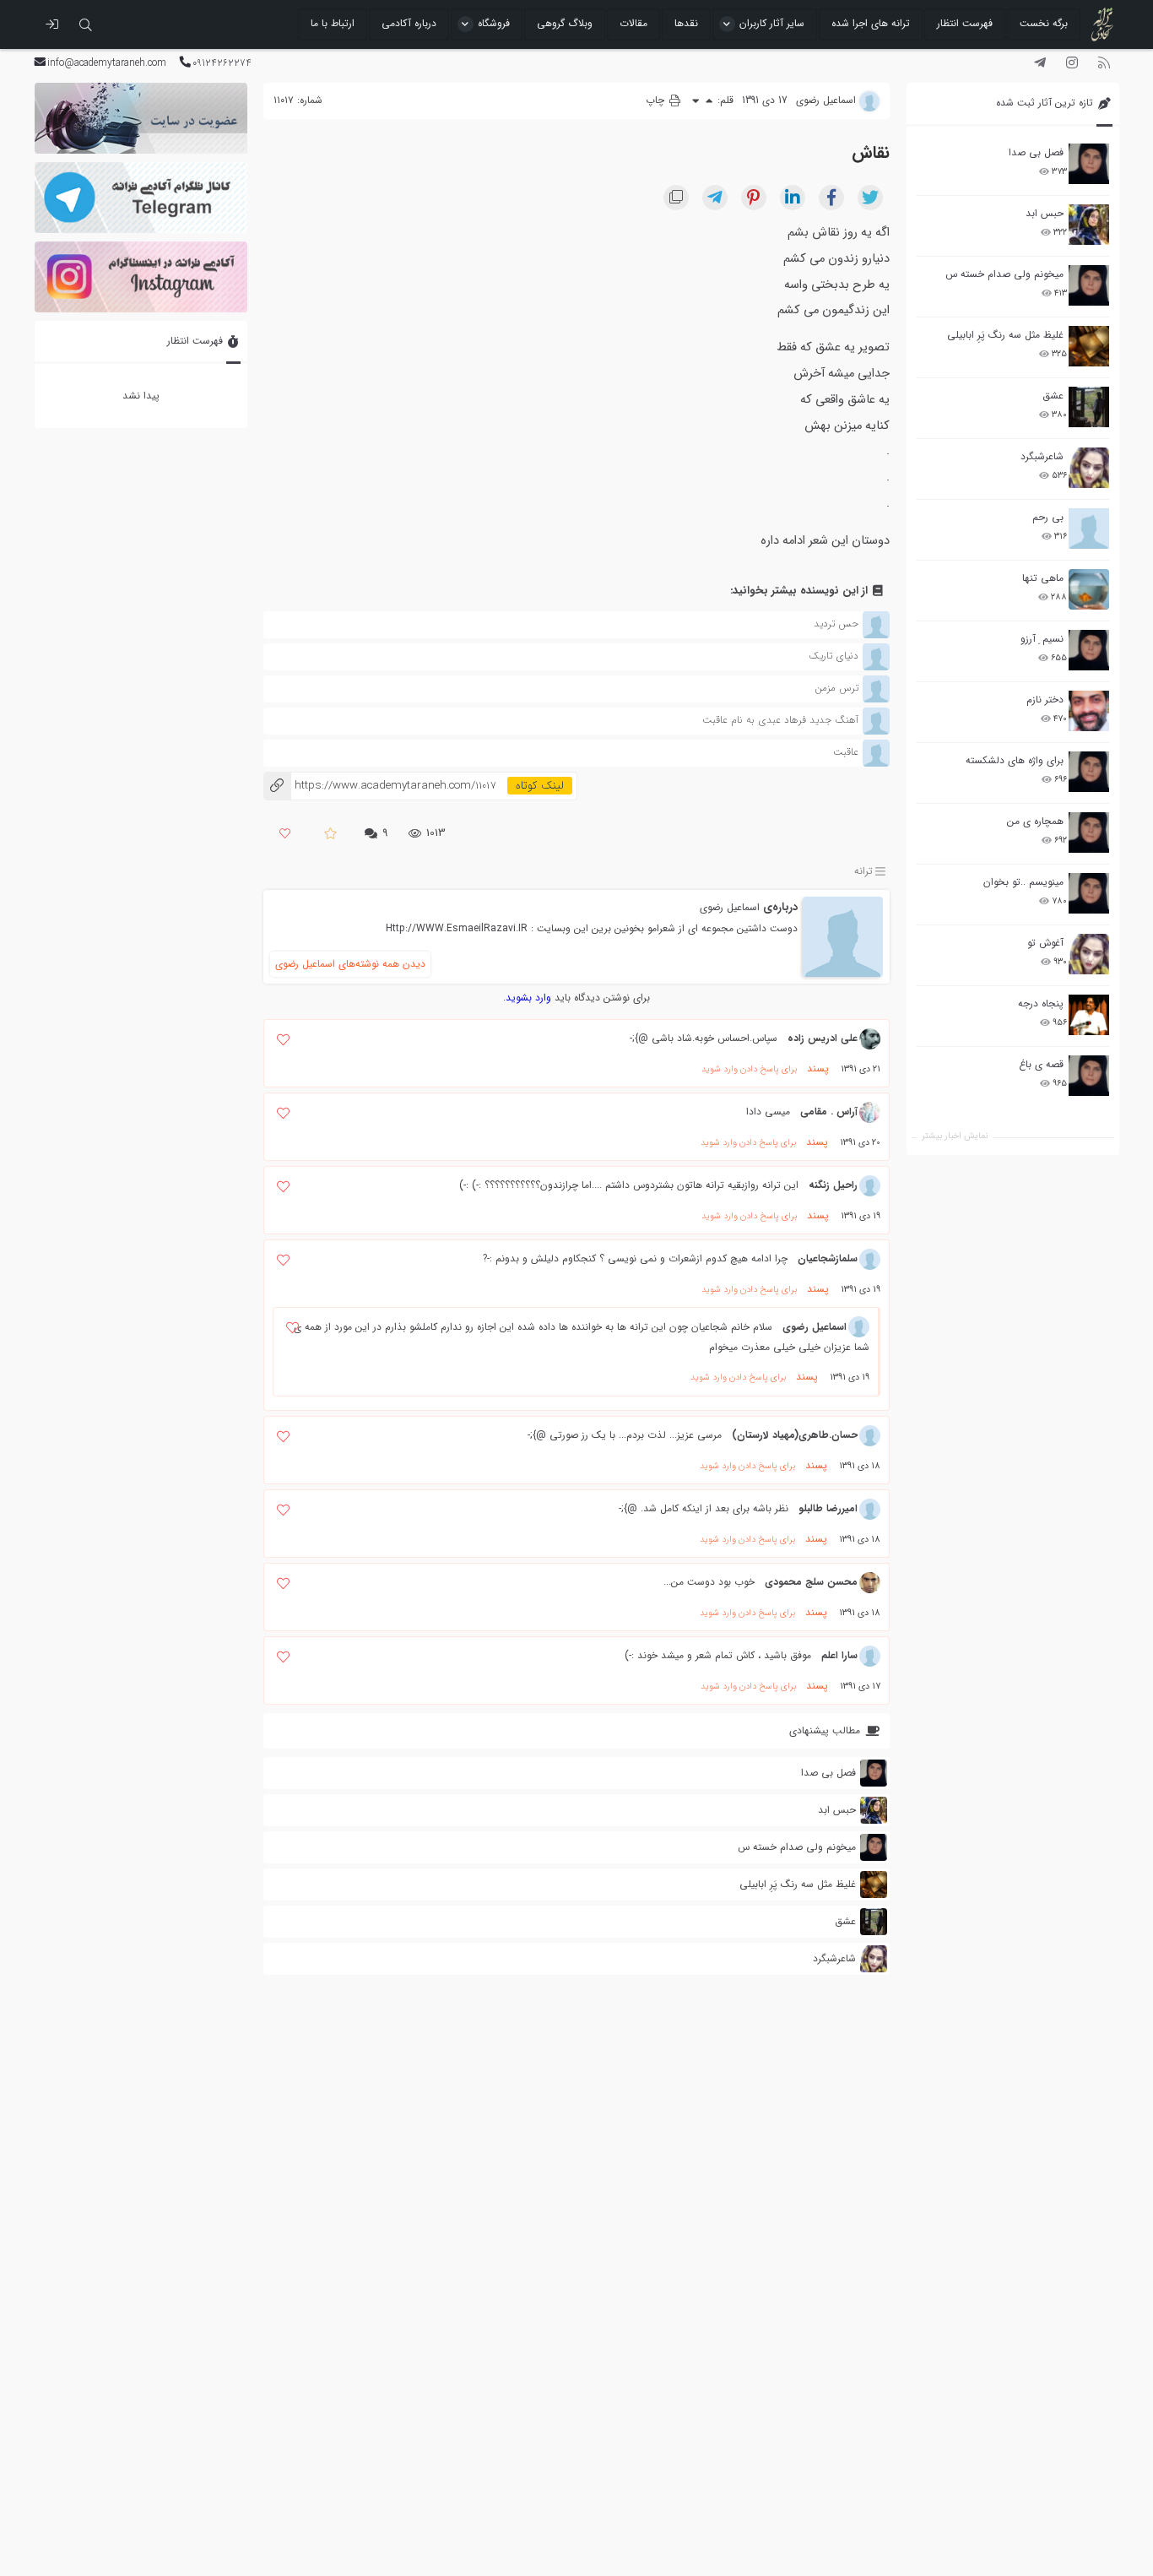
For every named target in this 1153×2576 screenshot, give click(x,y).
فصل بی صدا (1036, 152)
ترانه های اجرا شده (871, 23)
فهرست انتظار (965, 23)
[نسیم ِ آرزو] (1089, 650)
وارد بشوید (528, 998)
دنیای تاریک (834, 656)
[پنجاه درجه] (1089, 1015)
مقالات (633, 23)
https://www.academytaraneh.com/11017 (379, 786)
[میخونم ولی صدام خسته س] (1089, 285)
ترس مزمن (836, 688)
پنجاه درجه (1041, 1003)
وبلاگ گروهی (565, 23)
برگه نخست (1044, 23)
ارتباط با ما (333, 23)
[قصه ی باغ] (1089, 1076)
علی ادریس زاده (823, 1038)
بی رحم (1048, 517)
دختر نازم (1045, 700)
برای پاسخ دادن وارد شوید (749, 1069)
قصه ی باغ (1041, 1064)
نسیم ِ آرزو (1042, 639)
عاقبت (846, 752)
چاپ (657, 100)
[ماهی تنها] (1089, 589)
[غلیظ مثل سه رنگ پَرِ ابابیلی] (1089, 346)
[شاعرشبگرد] (1089, 468)
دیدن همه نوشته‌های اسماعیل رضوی (350, 964)
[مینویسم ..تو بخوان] (1089, 893)
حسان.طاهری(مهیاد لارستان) (795, 1435)
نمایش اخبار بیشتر (955, 1136)
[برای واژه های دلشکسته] (1089, 772)
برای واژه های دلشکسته (1015, 760)
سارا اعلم (839, 1655)
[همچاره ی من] (1089, 832)
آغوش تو (1045, 943)
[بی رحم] (1089, 529)
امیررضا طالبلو (828, 1508)
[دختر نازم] (1089, 711)
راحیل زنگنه (833, 1185)
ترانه (863, 871)
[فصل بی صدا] (1089, 164)
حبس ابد (1045, 213)
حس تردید (836, 624)
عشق (1053, 396)
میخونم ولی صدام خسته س (1004, 274)
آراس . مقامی (829, 1112)
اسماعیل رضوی (730, 907)
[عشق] (1089, 407)
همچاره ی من (1035, 821)
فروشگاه (494, 23)
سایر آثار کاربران (772, 23)
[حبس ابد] (1089, 225)
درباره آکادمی (409, 23)
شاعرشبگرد (1042, 456)
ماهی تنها (1043, 578)
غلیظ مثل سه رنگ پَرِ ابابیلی (1005, 335)
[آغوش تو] (1089, 954)
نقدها (686, 23)
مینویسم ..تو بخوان (1023, 882)
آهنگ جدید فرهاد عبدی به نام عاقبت (780, 720)
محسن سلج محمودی (811, 1582)
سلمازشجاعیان (828, 1258)
